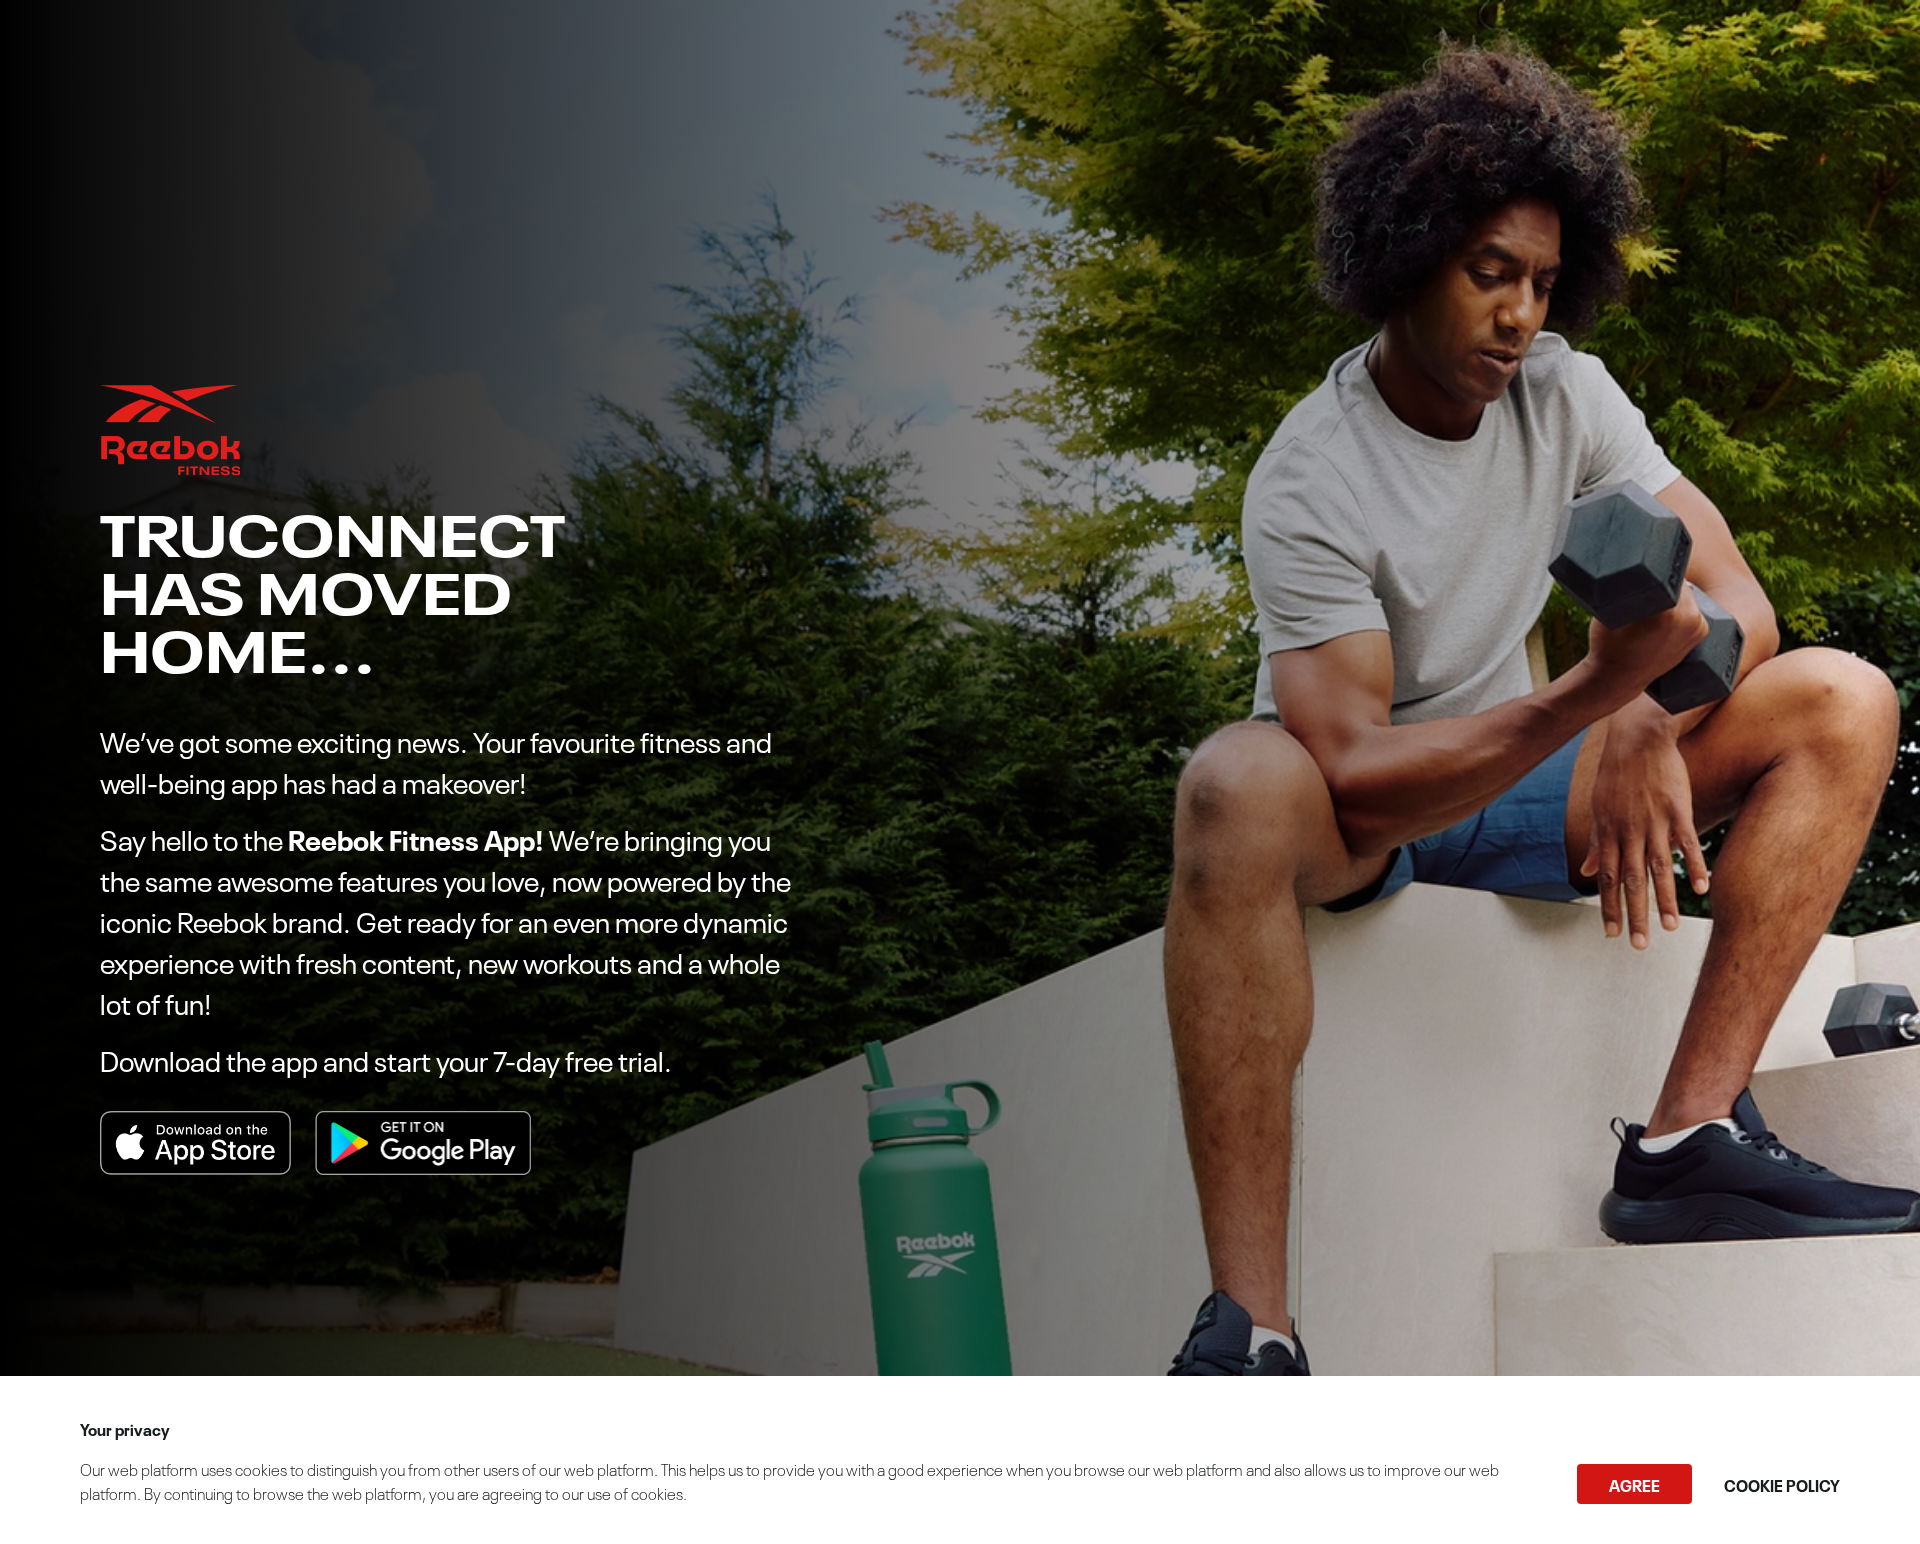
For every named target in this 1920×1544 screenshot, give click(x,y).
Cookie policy (1782, 1484)
